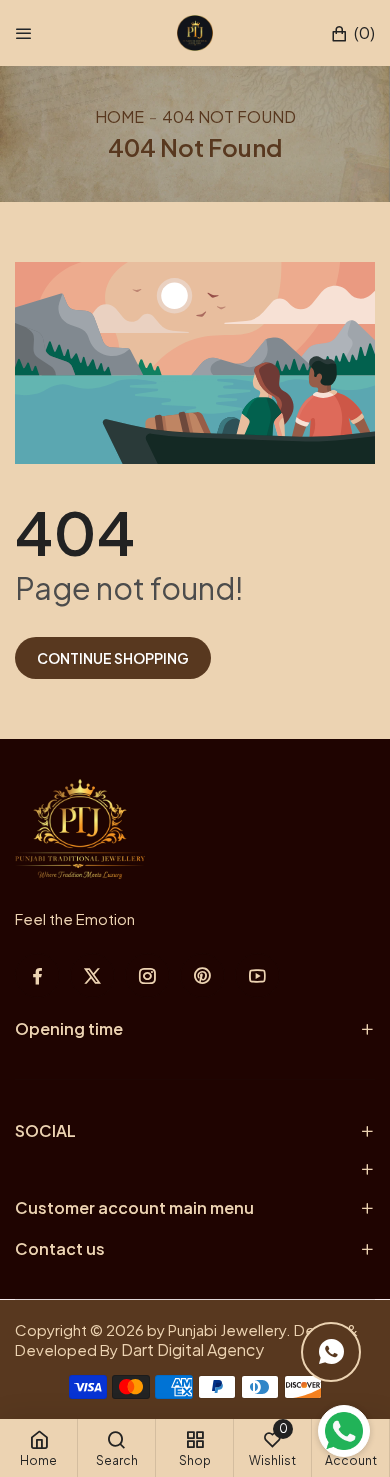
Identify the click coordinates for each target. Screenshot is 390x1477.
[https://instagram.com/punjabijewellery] (147, 975)
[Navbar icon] (24, 33)
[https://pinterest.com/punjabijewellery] (202, 975)
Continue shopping (113, 658)
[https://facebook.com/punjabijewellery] (37, 975)
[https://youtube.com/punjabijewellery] (257, 975)
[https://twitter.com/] (92, 975)
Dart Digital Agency (192, 1349)
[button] (352, 33)
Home (119, 116)
